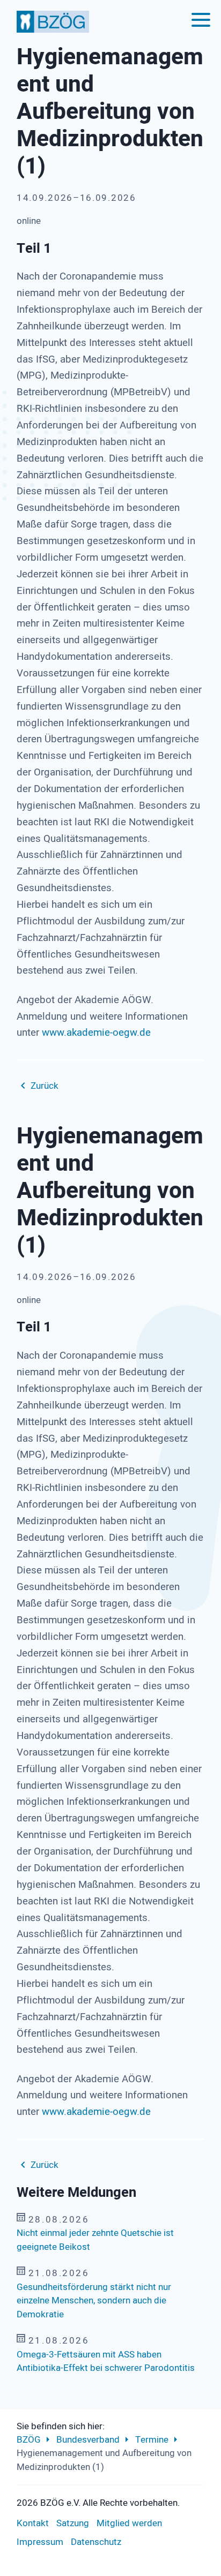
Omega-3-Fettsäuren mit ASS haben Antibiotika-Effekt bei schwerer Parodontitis (106, 2362)
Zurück (45, 1086)
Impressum (40, 2542)
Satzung (73, 2523)
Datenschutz (96, 2542)
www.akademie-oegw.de (95, 1033)
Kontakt (33, 2523)
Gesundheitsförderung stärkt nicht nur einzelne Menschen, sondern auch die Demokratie (94, 2301)
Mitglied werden (129, 2523)
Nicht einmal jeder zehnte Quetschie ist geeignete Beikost (95, 2240)
